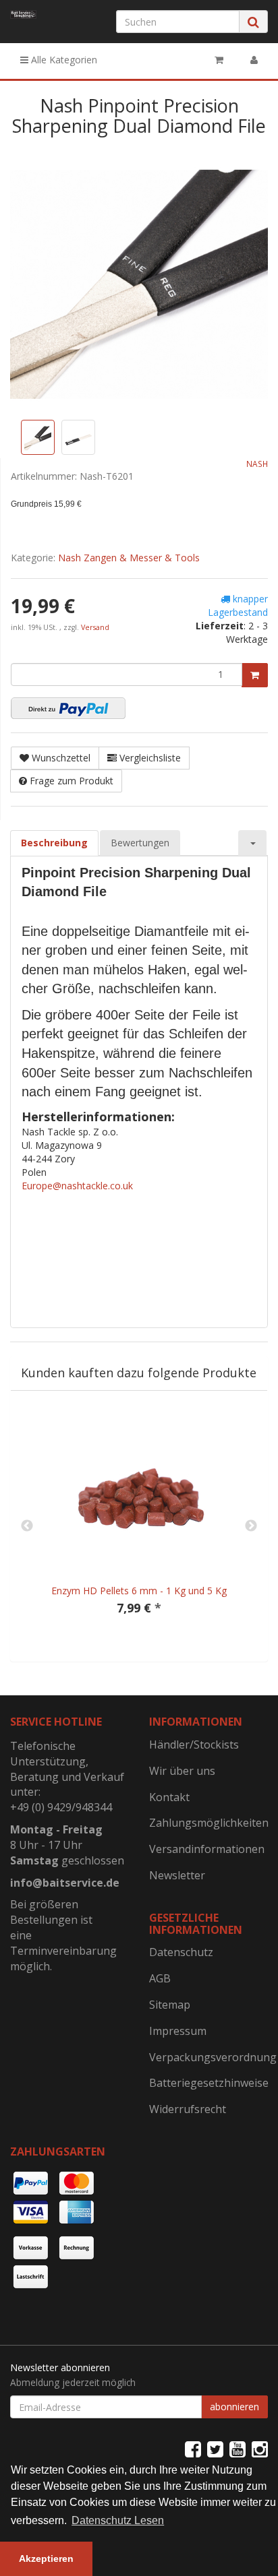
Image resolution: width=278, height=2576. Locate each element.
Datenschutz (181, 1952)
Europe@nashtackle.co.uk (77, 1186)
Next (251, 1526)
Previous (27, 1526)
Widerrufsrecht (188, 2109)
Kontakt (169, 1797)
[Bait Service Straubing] (23, 14)
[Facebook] (193, 2449)
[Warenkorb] (219, 60)
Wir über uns (182, 1771)
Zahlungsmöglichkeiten (208, 1823)
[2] (68, 708)
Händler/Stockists (194, 1745)
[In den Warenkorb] (255, 675)
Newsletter (177, 1875)
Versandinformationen (207, 1849)
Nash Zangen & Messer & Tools (129, 558)
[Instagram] (260, 2449)
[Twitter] (215, 2449)
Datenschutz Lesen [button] (118, 2520)
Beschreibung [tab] (54, 843)
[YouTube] (238, 2449)
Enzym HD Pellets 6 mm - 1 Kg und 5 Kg (139, 1591)
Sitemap (170, 2005)
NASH (257, 464)
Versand (95, 627)
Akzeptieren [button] (46, 2558)
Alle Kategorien (63, 60)
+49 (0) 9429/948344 (61, 1807)
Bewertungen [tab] (140, 843)
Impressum (178, 2031)
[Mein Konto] (254, 60)
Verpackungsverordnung (208, 2057)
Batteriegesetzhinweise (208, 2083)
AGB (160, 1978)
